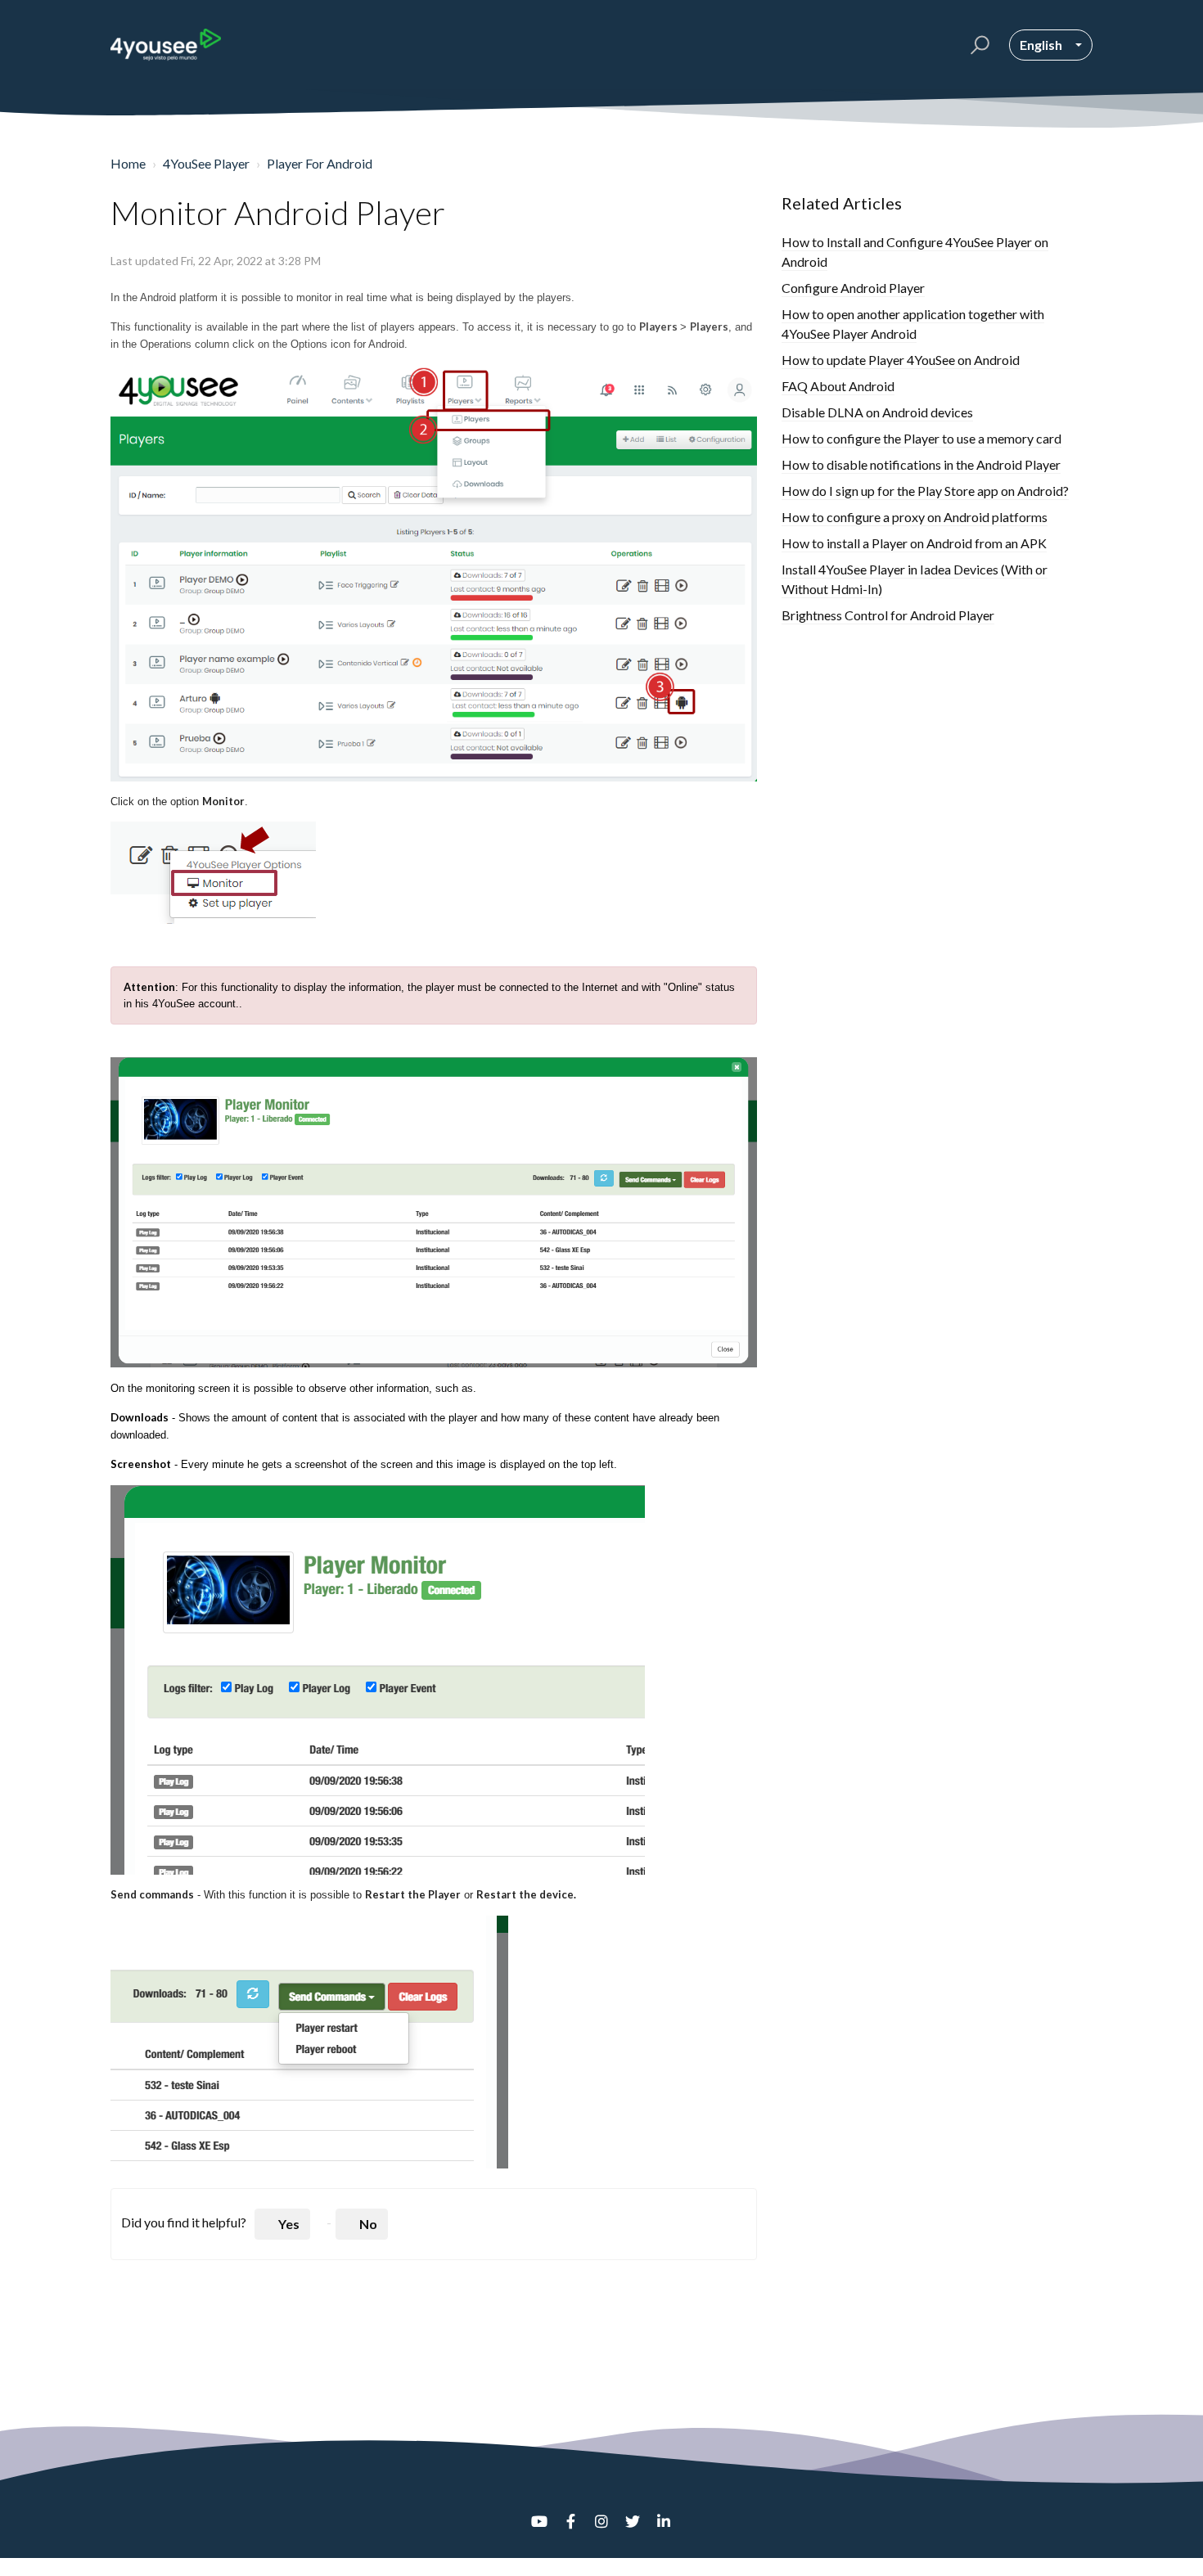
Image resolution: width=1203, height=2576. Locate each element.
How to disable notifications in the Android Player (921, 464)
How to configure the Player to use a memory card (921, 438)
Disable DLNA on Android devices (877, 412)
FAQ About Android (838, 386)
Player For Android (320, 163)
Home (128, 163)
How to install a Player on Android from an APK (914, 543)
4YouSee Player (206, 163)
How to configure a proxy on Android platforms (915, 517)
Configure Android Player (853, 288)
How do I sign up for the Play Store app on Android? (925, 491)
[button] (978, 45)
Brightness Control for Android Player (888, 615)
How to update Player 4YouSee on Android (901, 360)
